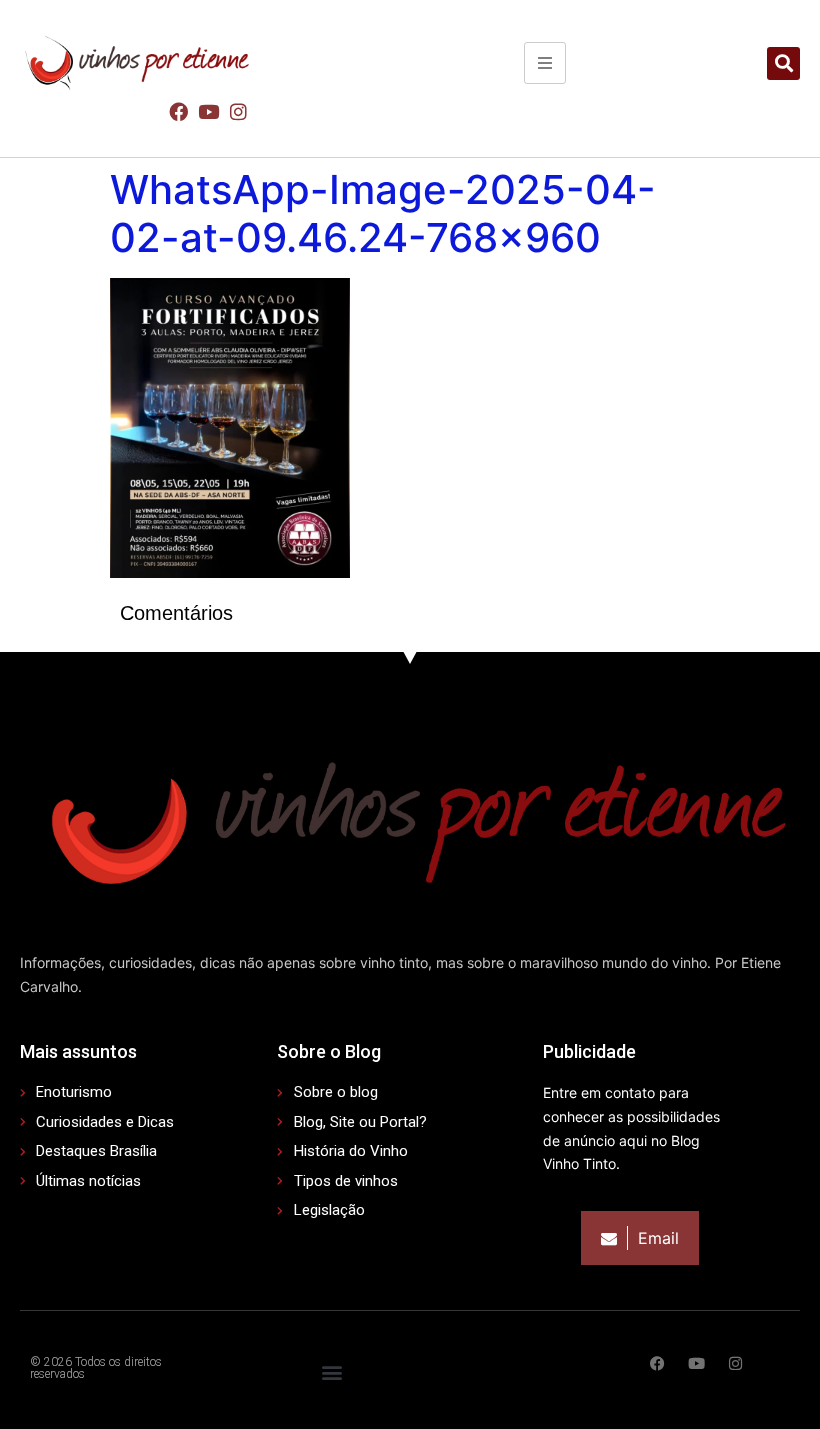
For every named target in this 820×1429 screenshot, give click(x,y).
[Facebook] (178, 111)
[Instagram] (239, 111)
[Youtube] (208, 111)
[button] (783, 63)
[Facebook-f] (657, 1363)
